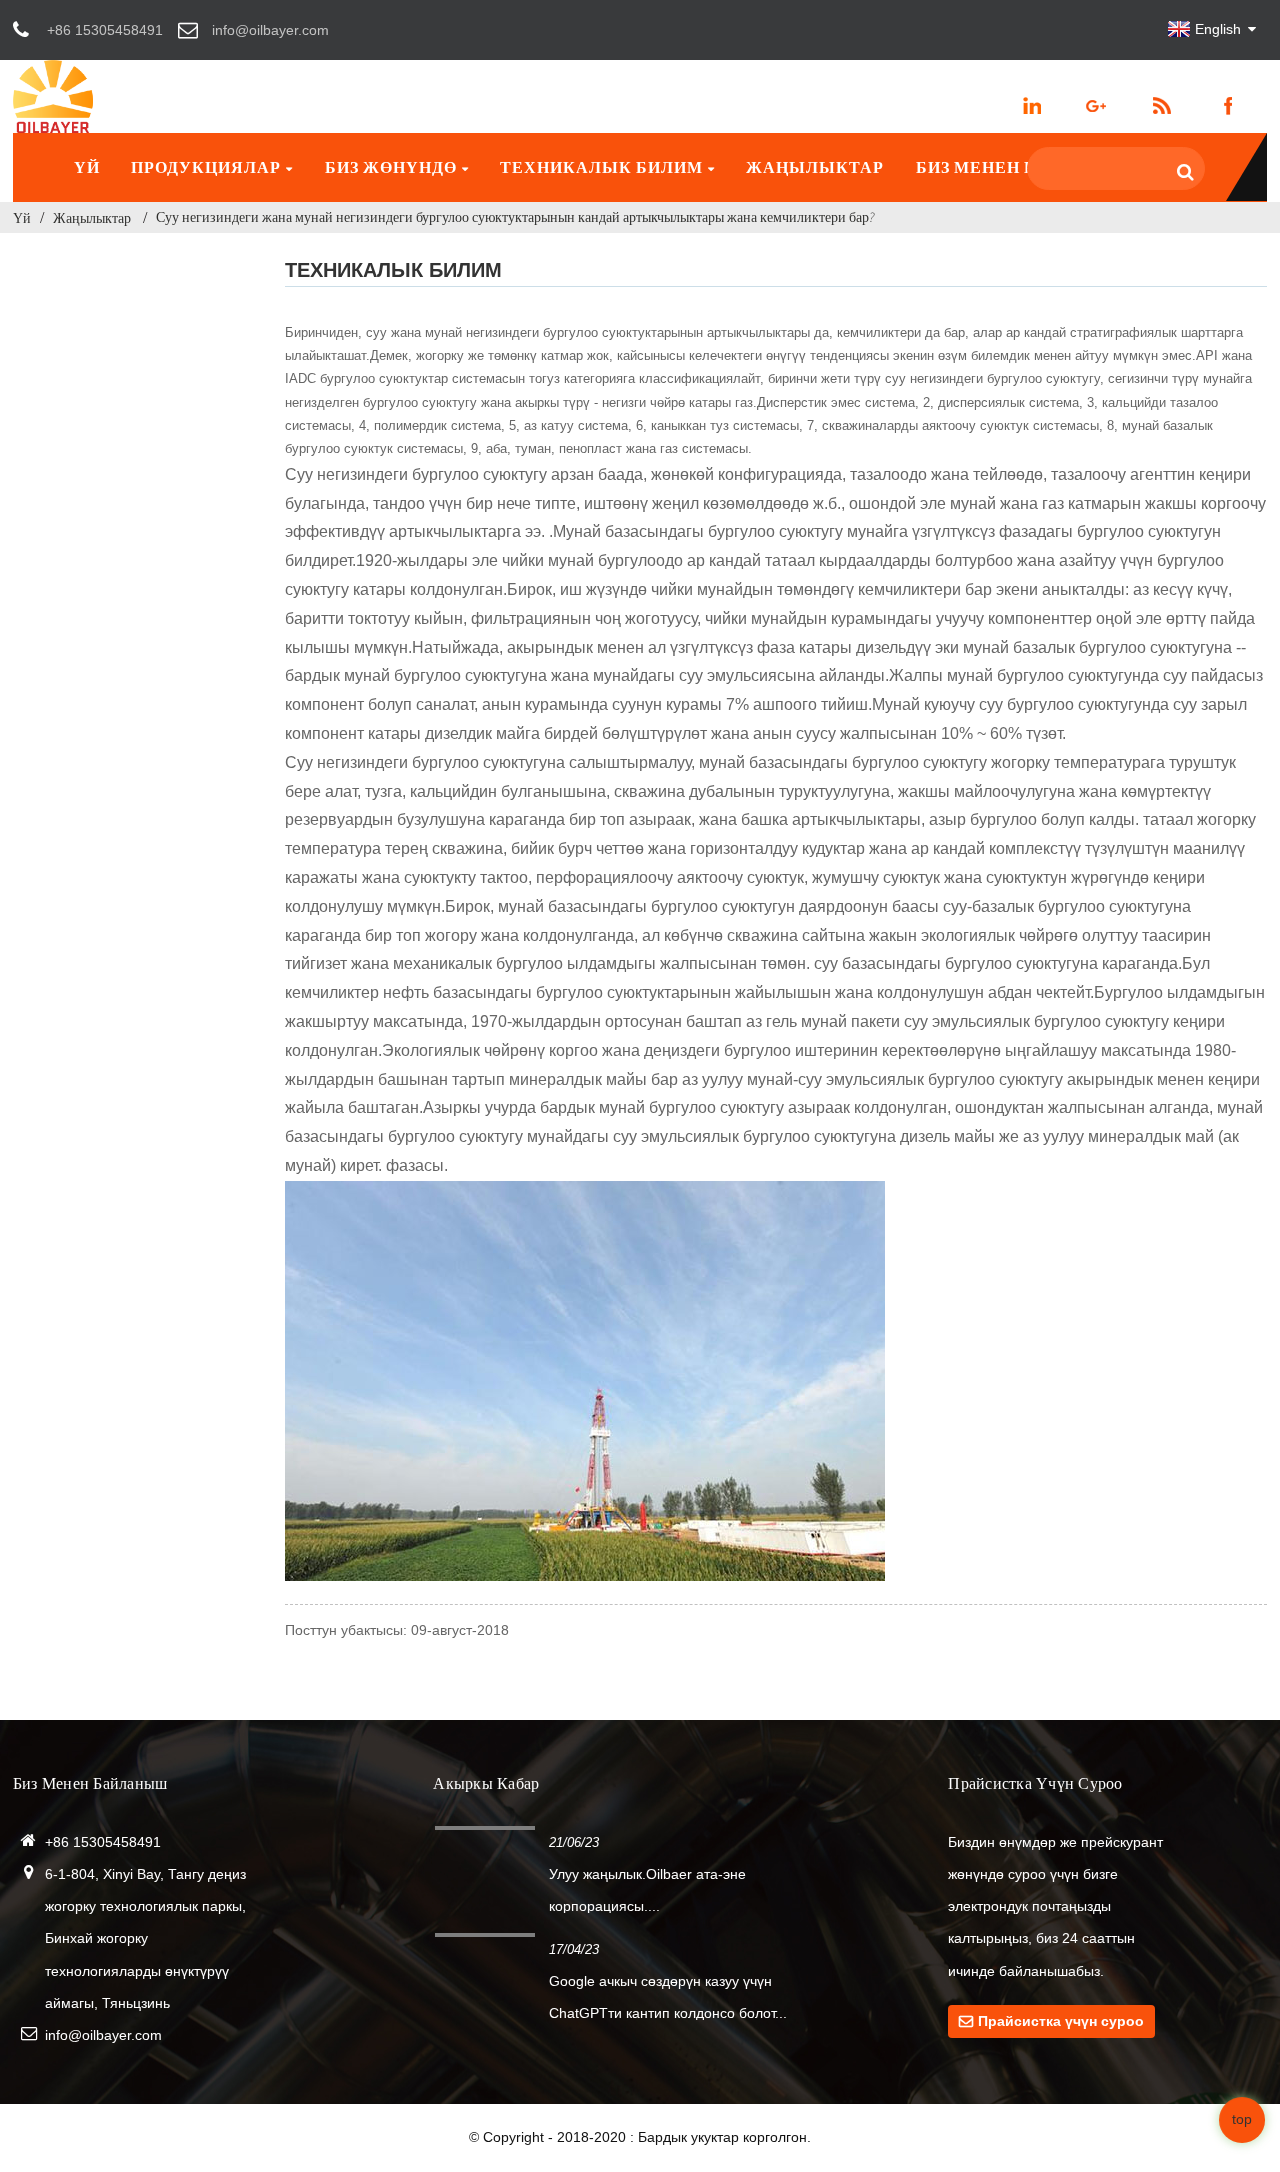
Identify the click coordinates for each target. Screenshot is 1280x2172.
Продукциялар (206, 167)
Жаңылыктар (815, 167)
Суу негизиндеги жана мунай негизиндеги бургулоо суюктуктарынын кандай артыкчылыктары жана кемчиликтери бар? (515, 217)
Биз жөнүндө (391, 167)
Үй (87, 167)
